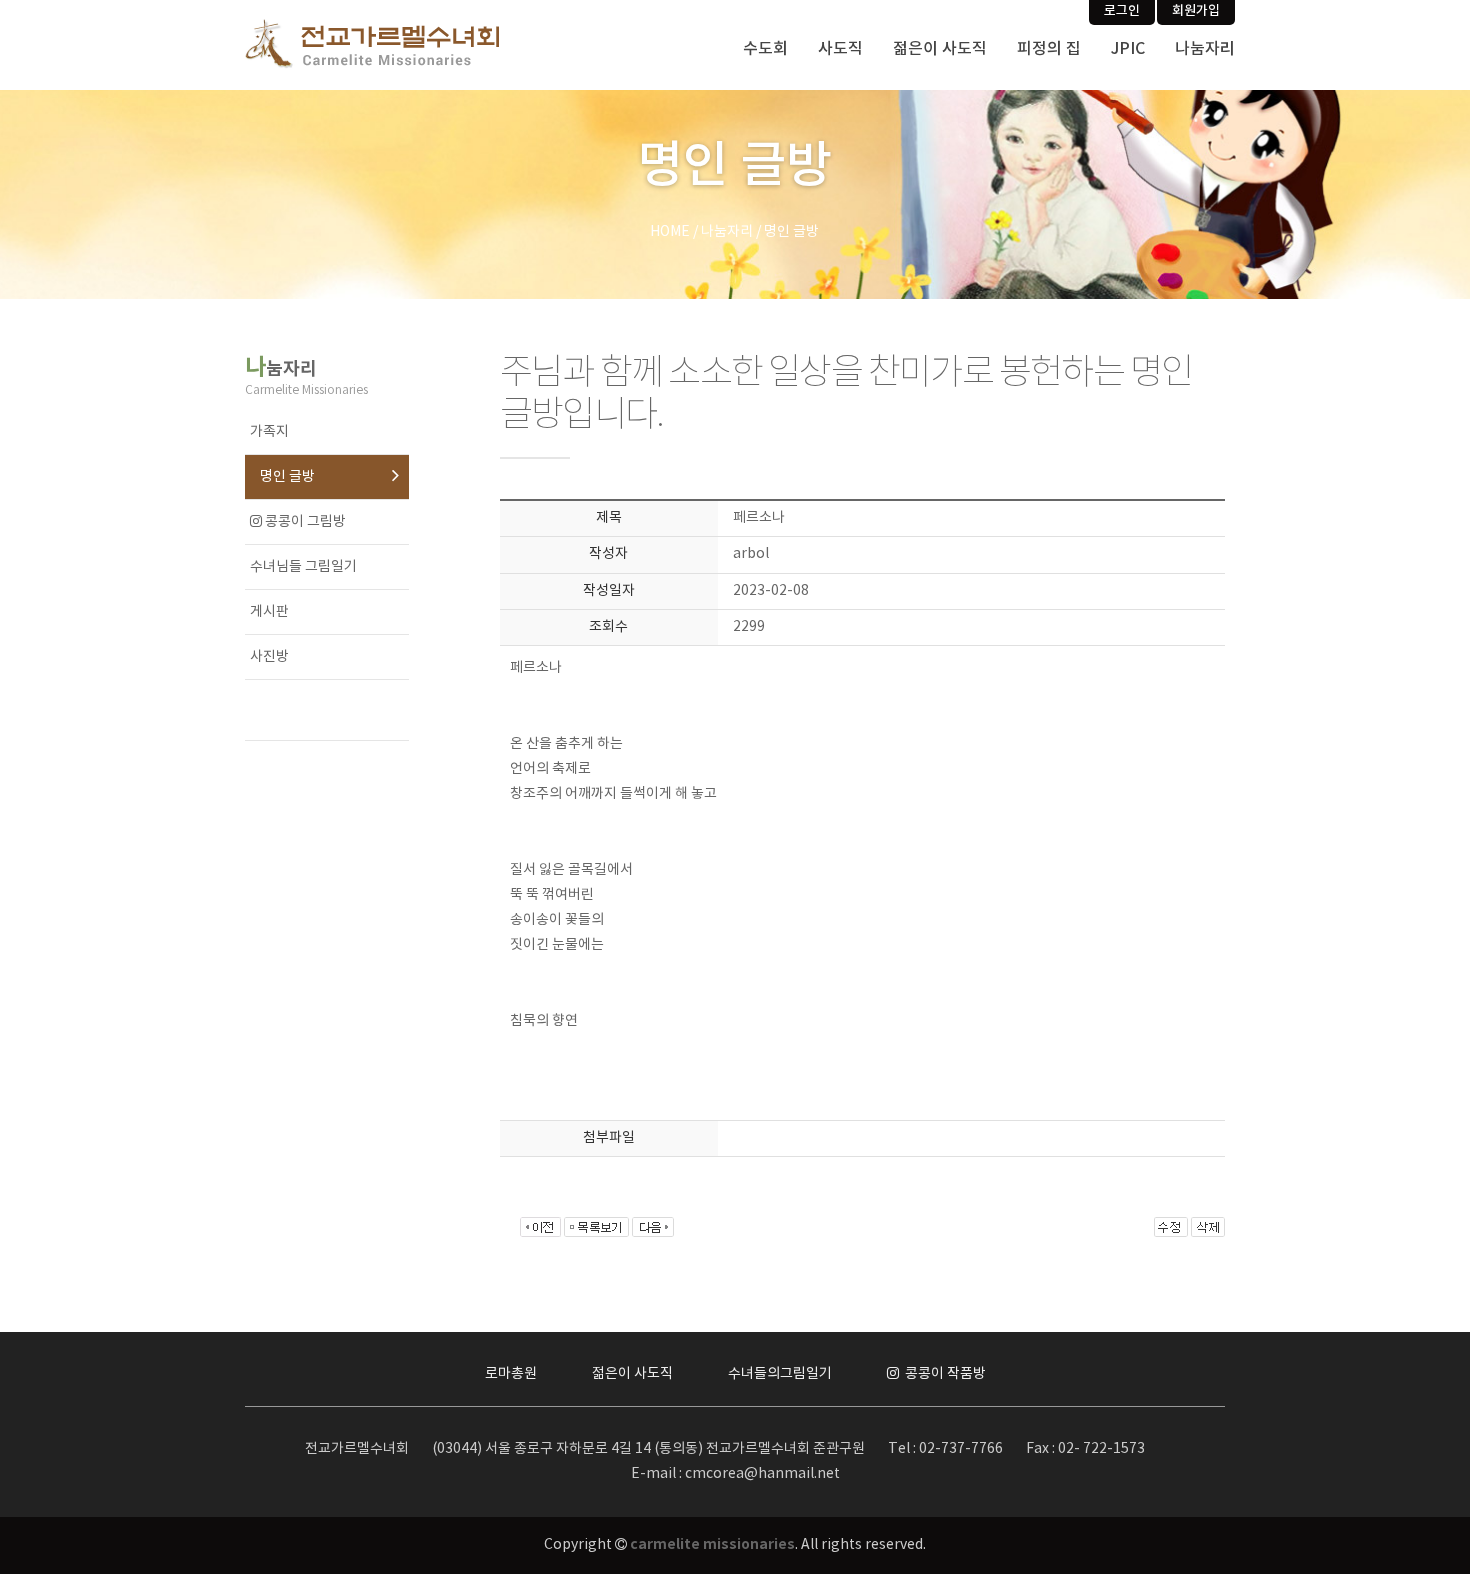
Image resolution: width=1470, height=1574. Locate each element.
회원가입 (1196, 11)
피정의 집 (1049, 49)
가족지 (269, 432)
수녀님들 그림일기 (303, 567)
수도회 (765, 49)
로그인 (1122, 11)
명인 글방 (287, 477)
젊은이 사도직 (940, 49)
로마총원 (511, 1374)
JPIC (1128, 49)
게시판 (269, 612)
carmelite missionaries (712, 1544)
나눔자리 (1205, 49)
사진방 (269, 657)
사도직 (840, 49)
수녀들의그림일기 (780, 1374)
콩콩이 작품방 (944, 1374)
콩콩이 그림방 (304, 522)
